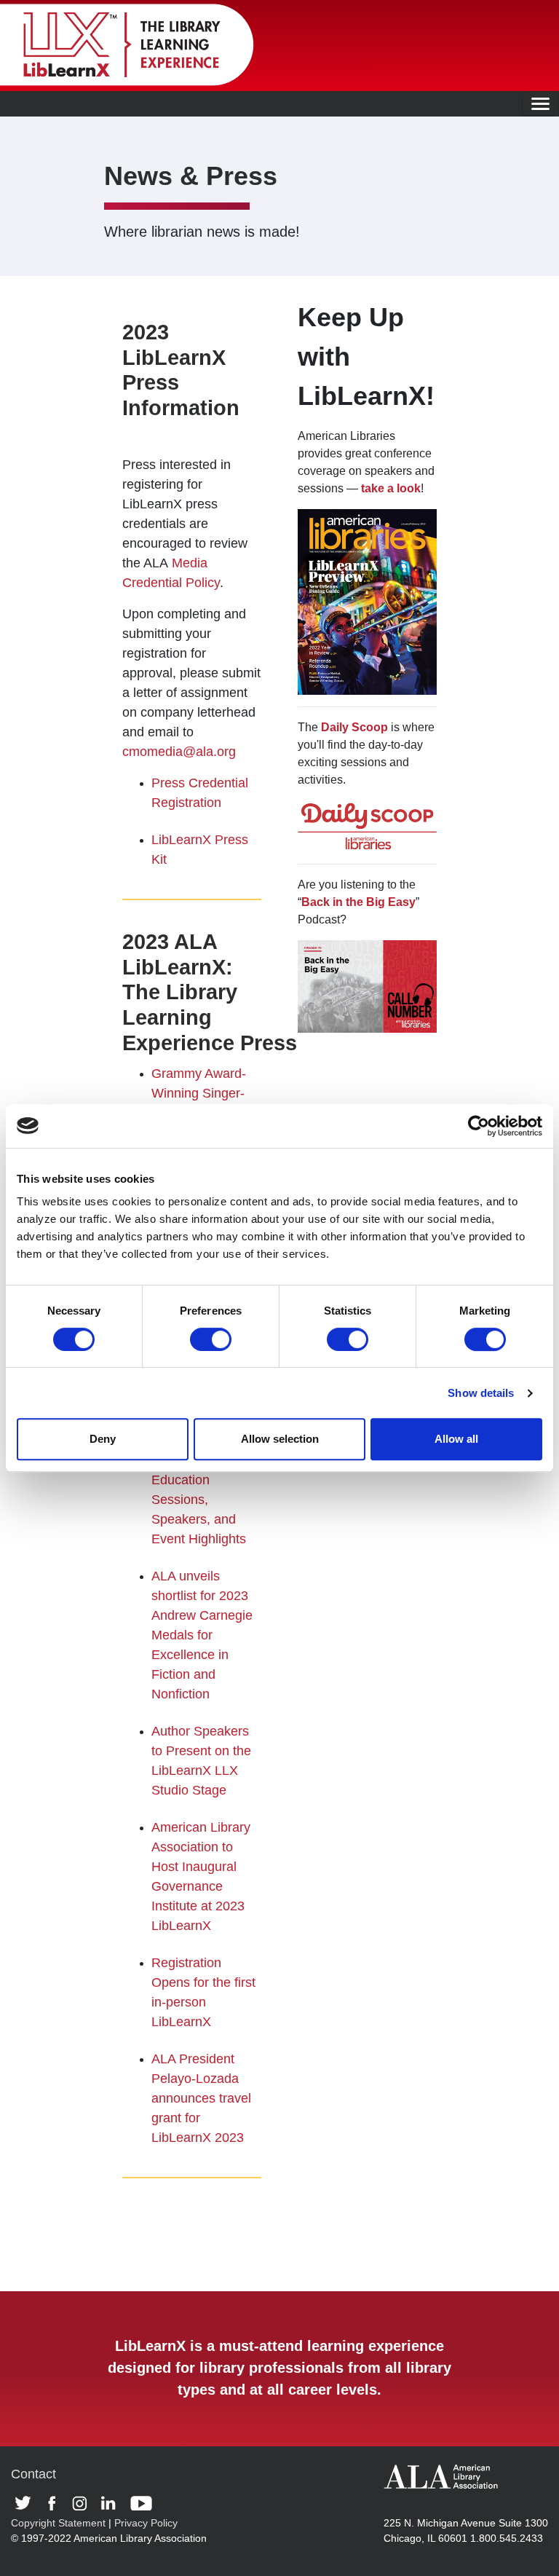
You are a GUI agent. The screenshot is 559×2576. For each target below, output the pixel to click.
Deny (103, 1439)
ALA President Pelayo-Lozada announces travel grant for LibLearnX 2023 (201, 2098)
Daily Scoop (354, 727)
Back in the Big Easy (358, 902)
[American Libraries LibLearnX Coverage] (367, 601)
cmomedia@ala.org (179, 752)
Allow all (456, 1439)
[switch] (211, 1339)
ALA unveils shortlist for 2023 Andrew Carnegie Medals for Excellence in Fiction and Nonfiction (202, 1635)
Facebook (56, 2503)
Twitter (28, 2503)
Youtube (141, 2503)
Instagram (83, 2503)
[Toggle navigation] (540, 104)
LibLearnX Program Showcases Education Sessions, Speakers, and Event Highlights (199, 1480)
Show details (481, 1393)
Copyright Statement (58, 2523)
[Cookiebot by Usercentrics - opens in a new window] (479, 1126)
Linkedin (112, 2503)
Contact (33, 2474)
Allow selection (280, 1439)
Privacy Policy (146, 2523)
